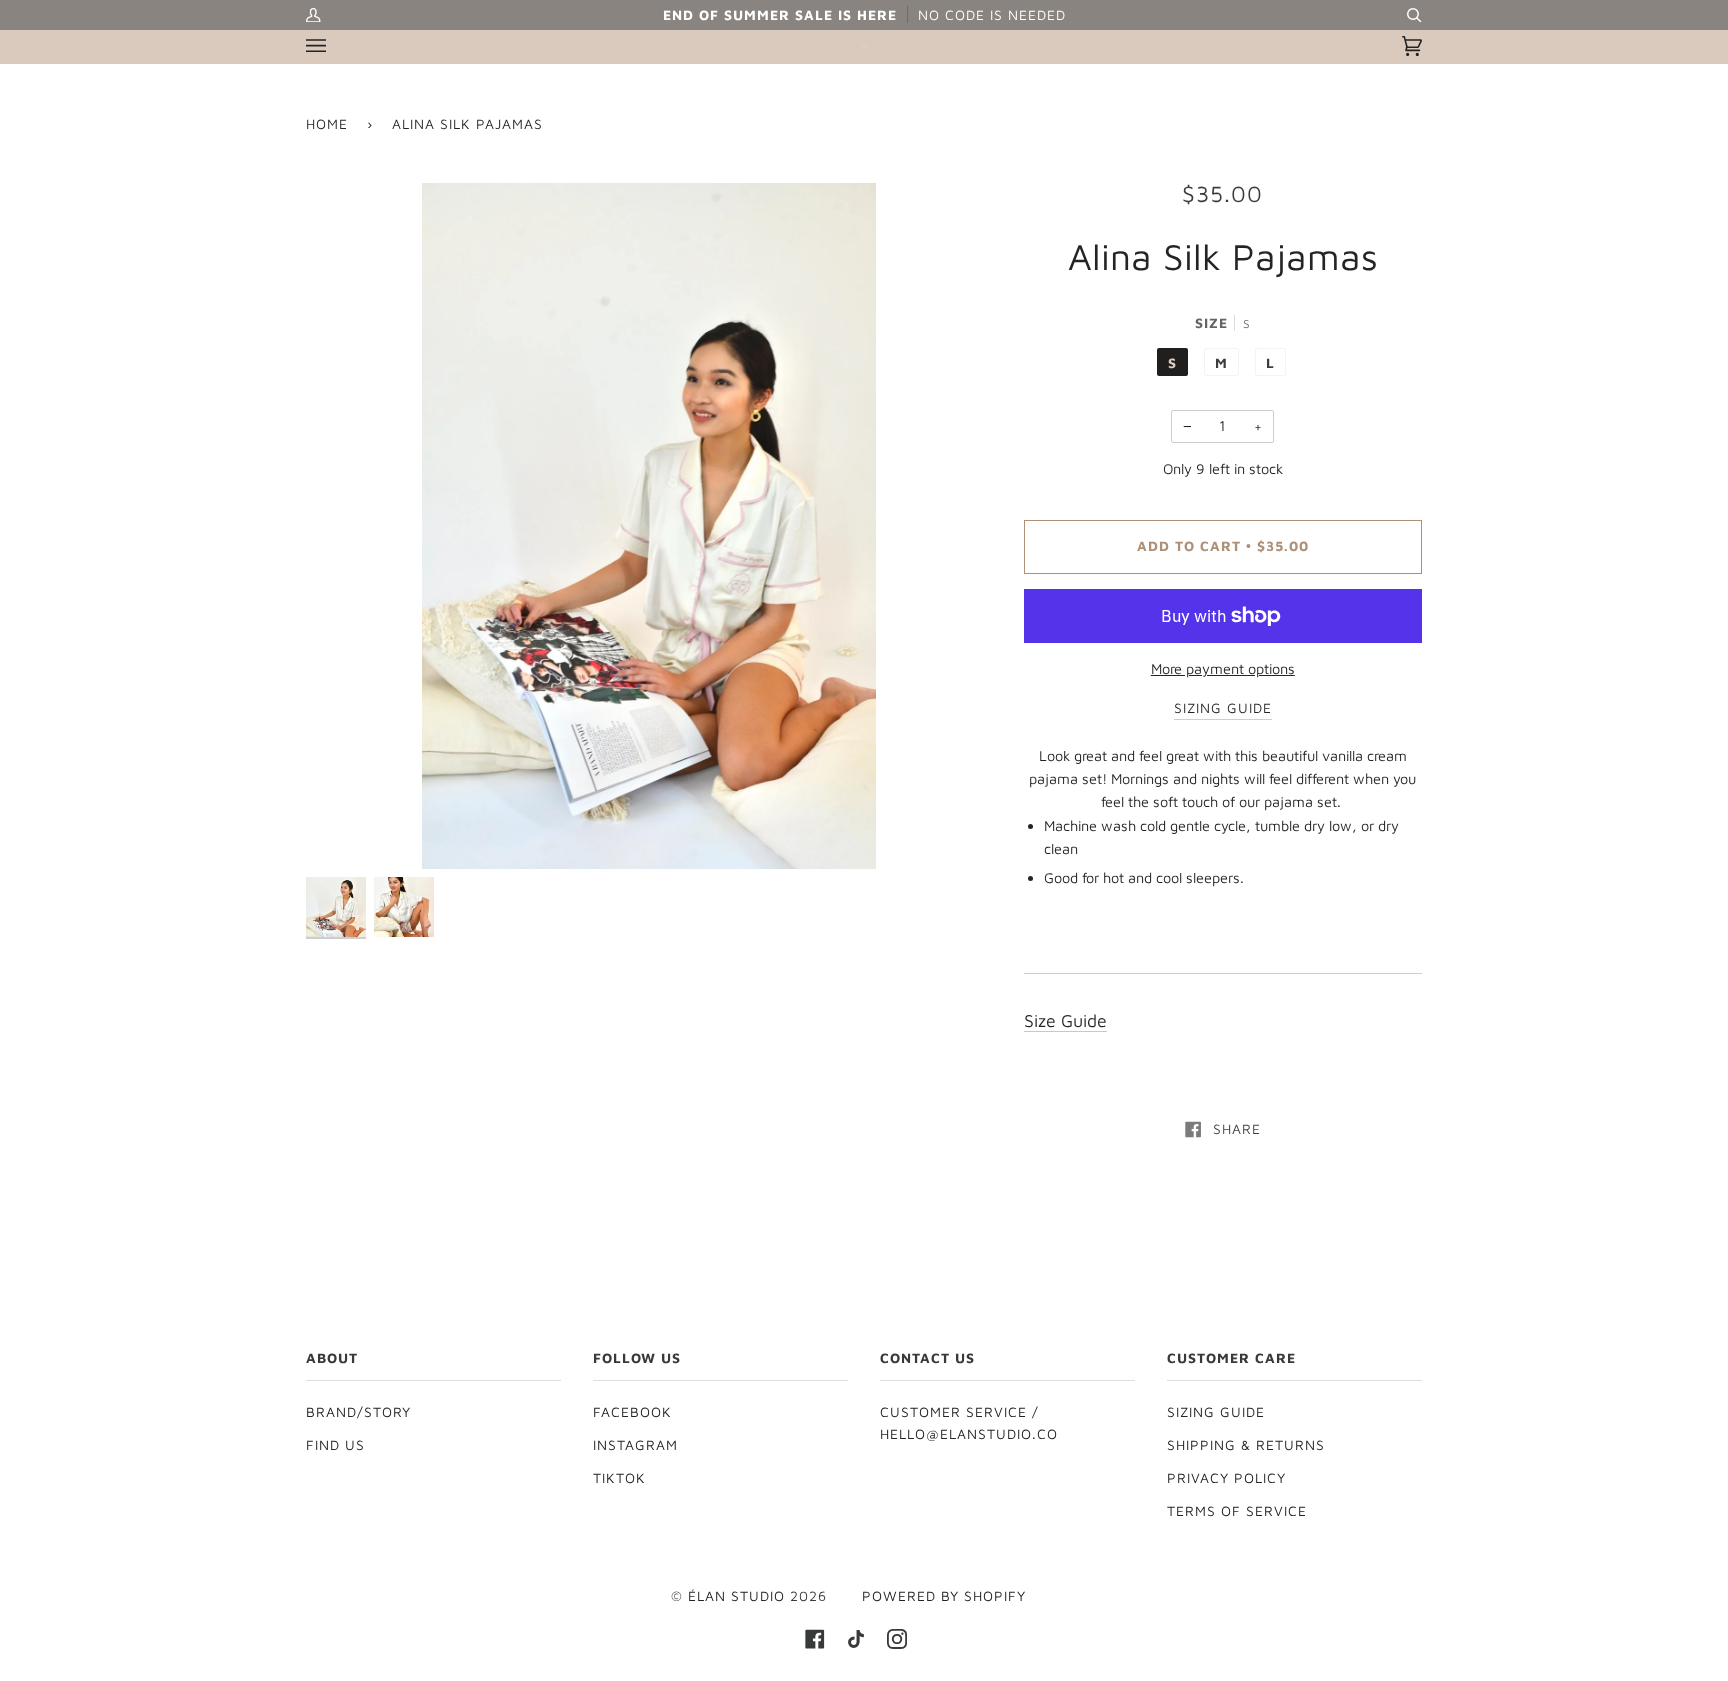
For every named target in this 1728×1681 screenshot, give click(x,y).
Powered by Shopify (944, 1596)
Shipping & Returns (1246, 1445)
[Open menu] (336, 46)
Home (327, 124)
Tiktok (619, 1478)
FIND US (335, 1445)
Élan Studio (739, 1596)
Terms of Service (1237, 1511)
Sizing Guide (1216, 1412)
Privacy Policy (1226, 1478)
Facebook (632, 1412)
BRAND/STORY (358, 1412)
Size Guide (1065, 1020)
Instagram (635, 1445)
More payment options (1223, 668)
